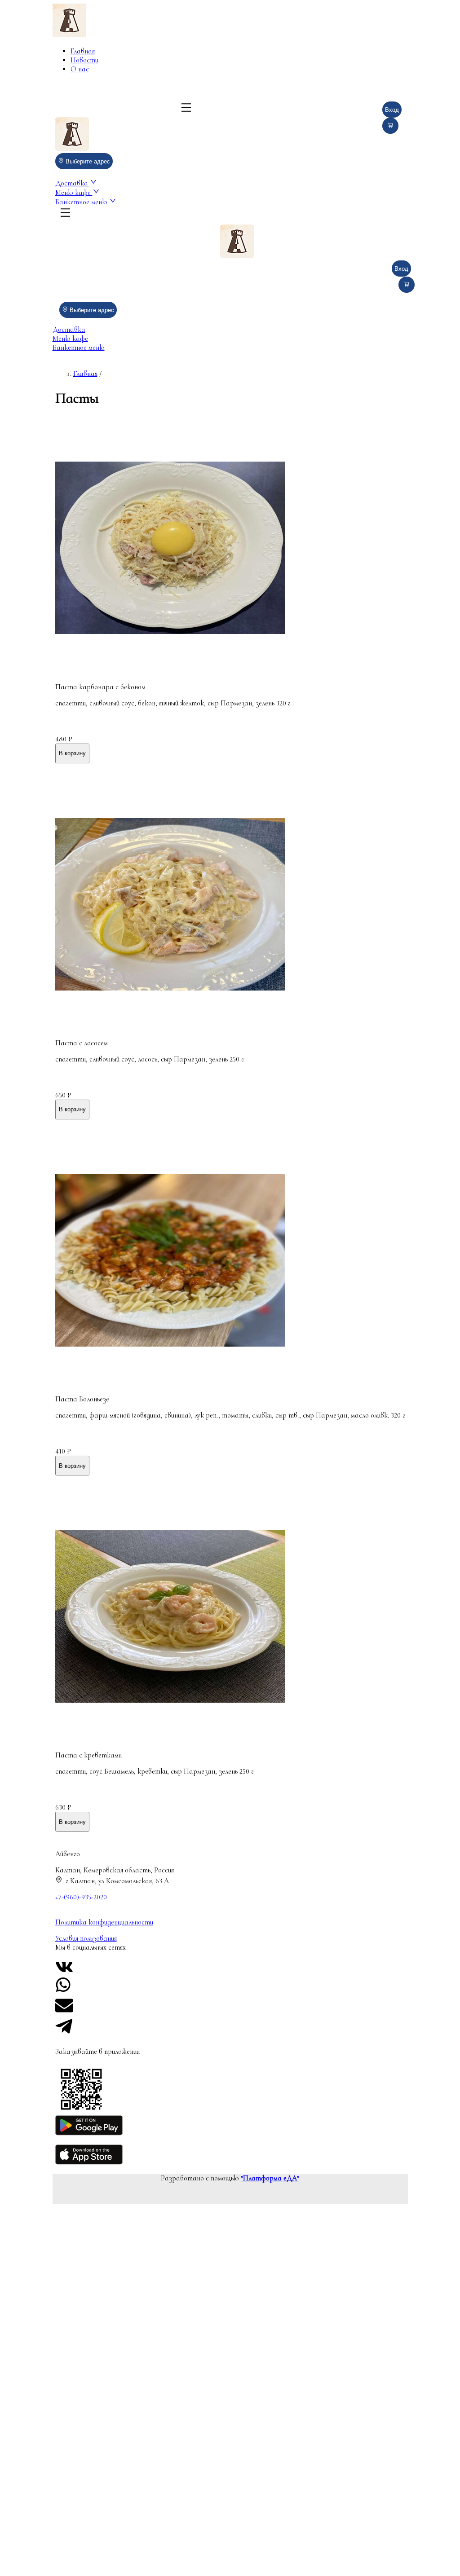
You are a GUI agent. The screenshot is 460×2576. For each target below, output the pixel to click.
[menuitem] (133, 51)
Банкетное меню (82, 202)
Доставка (73, 183)
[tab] (230, 330)
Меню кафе (74, 193)
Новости (84, 60)
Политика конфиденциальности (104, 1922)
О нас (80, 69)
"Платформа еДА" (270, 2178)
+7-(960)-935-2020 (81, 1897)
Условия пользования (86, 1938)
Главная (83, 51)
